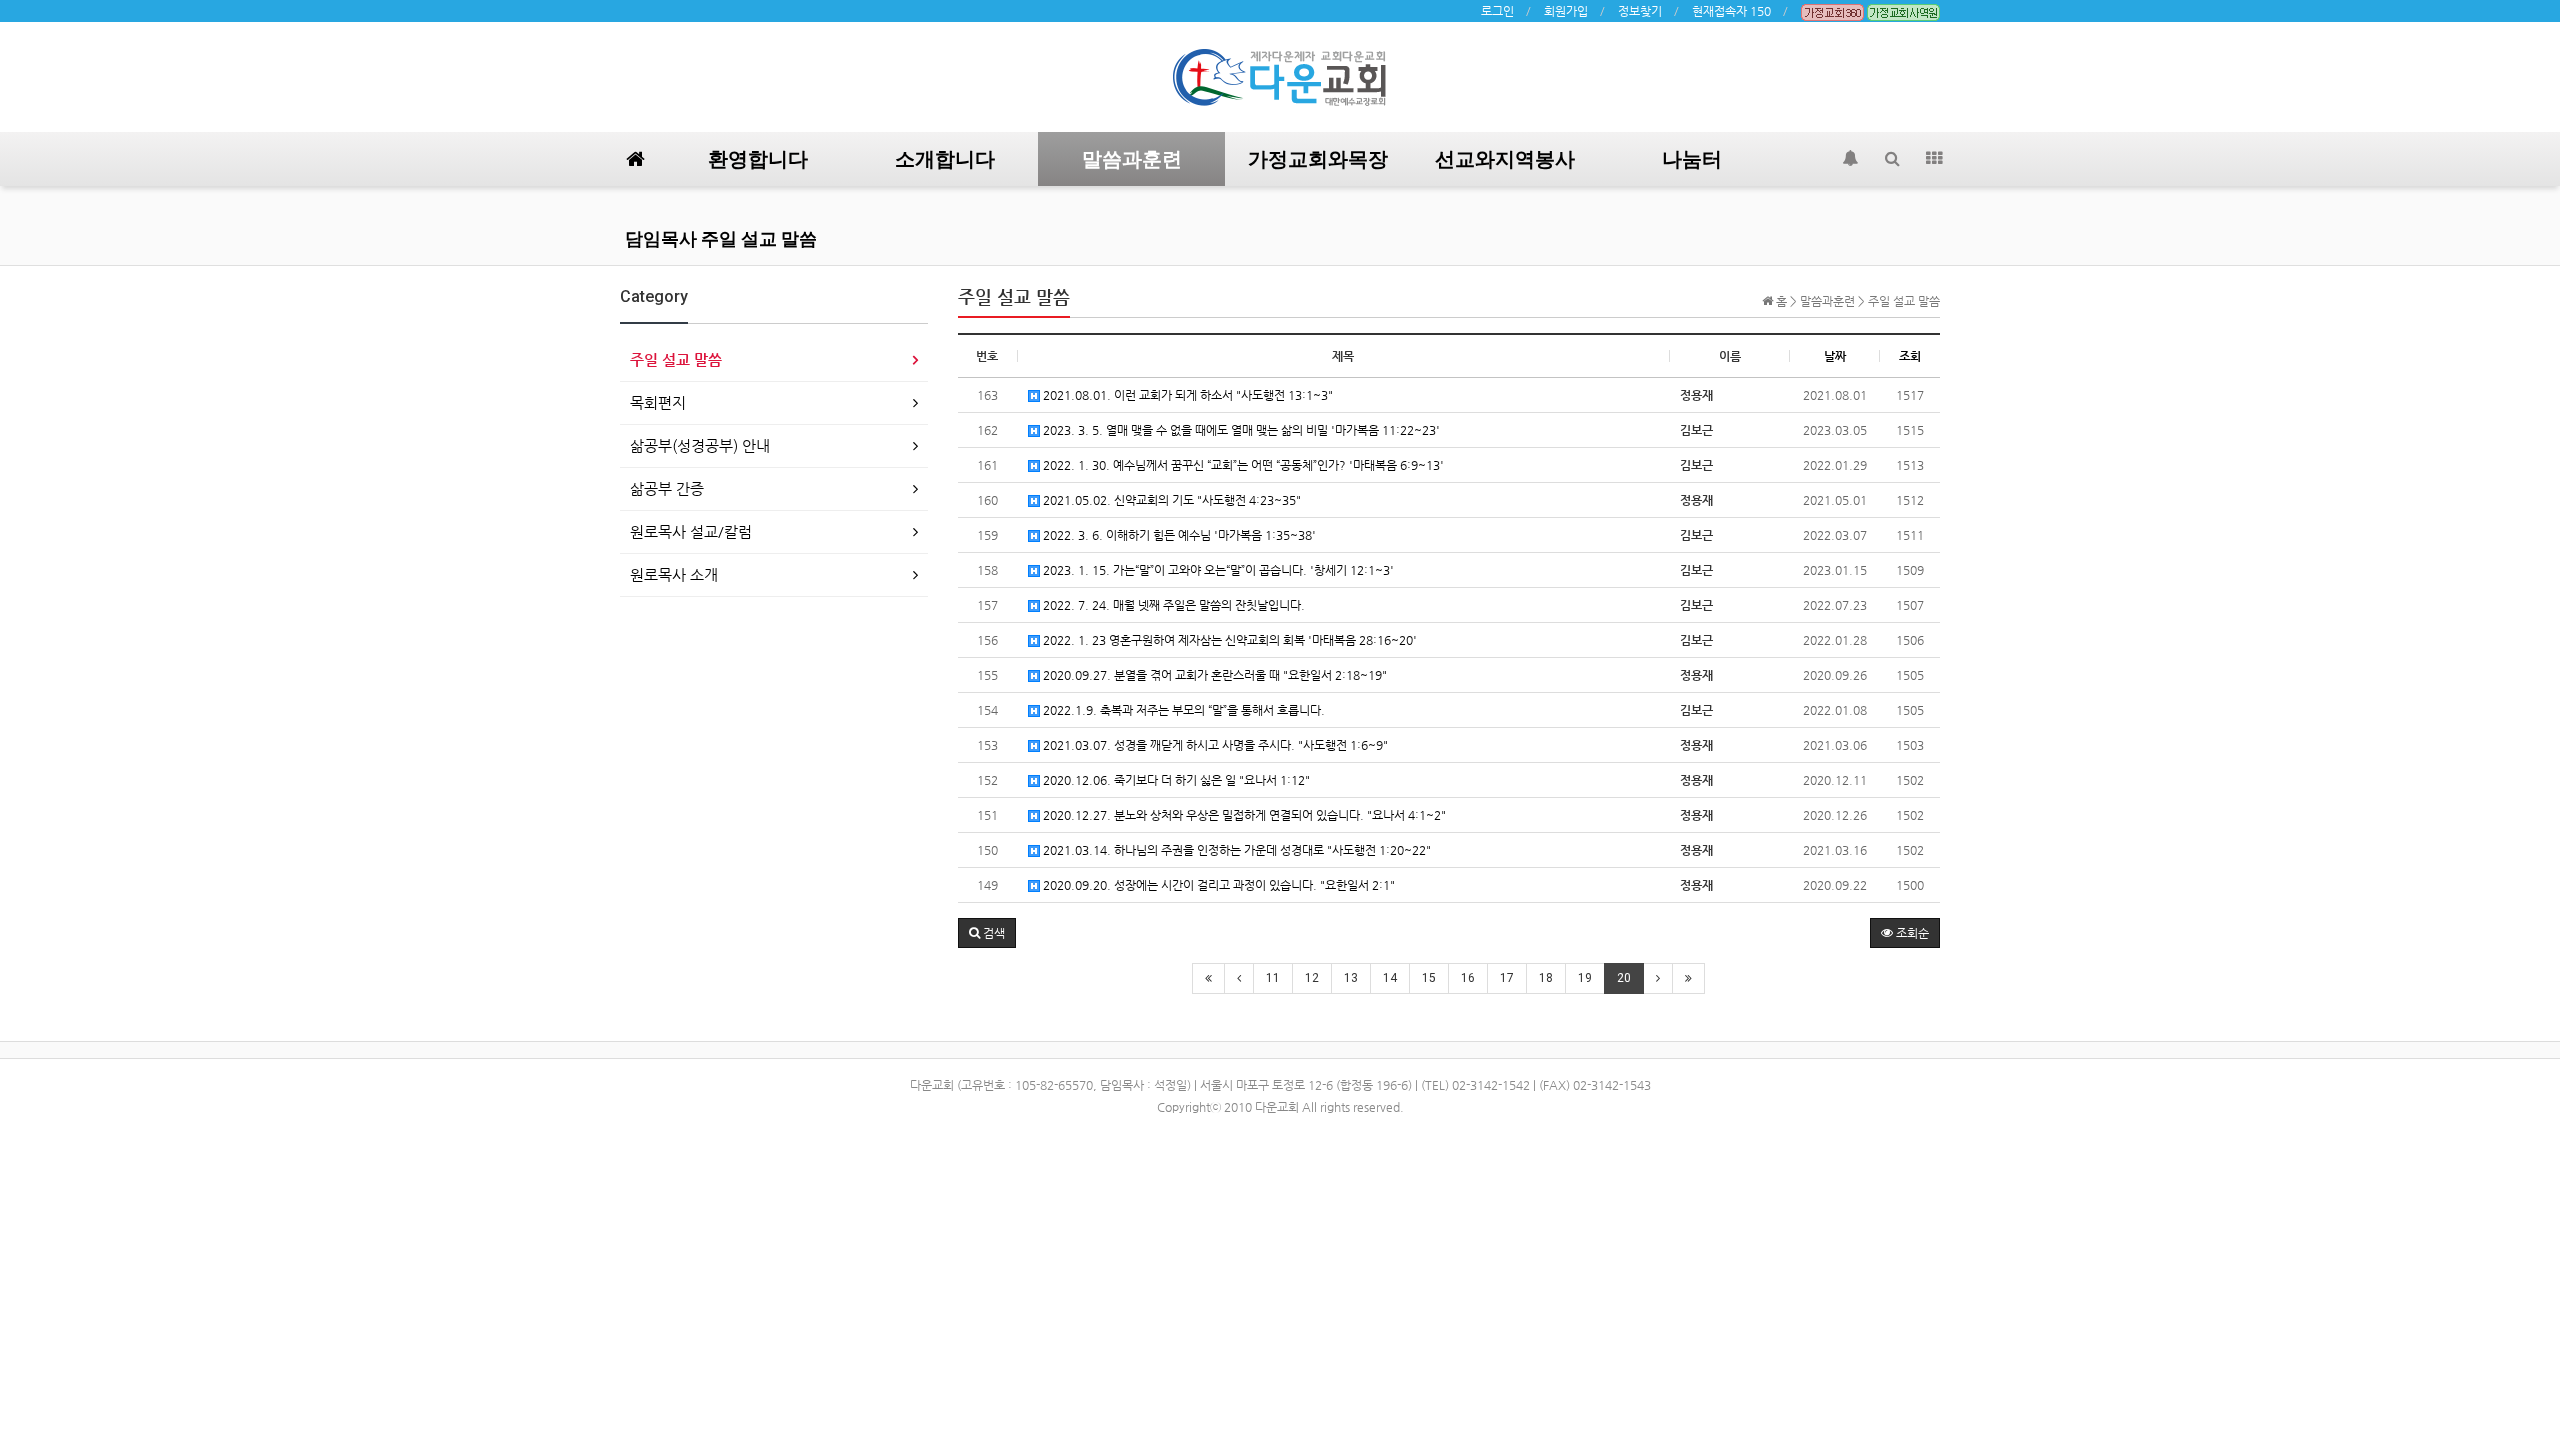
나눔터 (1692, 159)
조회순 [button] (1911, 933)
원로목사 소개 (674, 574)
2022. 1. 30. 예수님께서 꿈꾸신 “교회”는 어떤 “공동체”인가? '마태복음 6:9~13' (1242, 465)
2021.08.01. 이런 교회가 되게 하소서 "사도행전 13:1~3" (1186, 395)
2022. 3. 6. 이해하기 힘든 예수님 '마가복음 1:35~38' (1178, 535)
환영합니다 (758, 159)
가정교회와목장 (1318, 159)
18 (1546, 978)
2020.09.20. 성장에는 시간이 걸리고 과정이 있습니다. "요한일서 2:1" (1217, 885)
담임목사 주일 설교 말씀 (721, 238)
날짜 (1835, 356)
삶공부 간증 (667, 488)
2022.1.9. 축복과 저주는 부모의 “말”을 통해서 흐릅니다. (1182, 710)
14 (1390, 978)
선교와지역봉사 (1505, 159)
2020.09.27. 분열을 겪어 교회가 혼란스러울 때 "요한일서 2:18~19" (1213, 675)
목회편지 (658, 402)
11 (1273, 978)
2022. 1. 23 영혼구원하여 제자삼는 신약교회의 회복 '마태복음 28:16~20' (1228, 640)
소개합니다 (945, 159)
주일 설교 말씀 (676, 359)
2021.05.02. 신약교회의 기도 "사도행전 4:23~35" (1170, 500)
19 (1585, 978)
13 (1351, 978)
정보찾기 (1640, 11)
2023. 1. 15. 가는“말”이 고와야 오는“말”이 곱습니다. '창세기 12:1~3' (1217, 570)
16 (1468, 978)
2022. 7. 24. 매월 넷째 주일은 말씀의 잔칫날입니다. (1172, 605)
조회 (1910, 356)
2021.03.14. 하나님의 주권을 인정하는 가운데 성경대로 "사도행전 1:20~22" (1235, 850)
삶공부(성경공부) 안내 (700, 445)
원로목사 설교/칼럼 (691, 531)
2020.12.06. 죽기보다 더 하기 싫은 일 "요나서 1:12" (1175, 780)
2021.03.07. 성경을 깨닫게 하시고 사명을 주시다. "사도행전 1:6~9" (1214, 745)
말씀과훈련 (1132, 159)
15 (1429, 978)
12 (1312, 978)
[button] (987, 933)
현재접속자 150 (1731, 11)
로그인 (1497, 11)
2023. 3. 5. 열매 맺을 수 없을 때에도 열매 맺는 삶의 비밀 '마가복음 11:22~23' (1240, 430)
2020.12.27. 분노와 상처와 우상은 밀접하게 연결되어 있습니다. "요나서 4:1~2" (1243, 815)
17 (1507, 978)
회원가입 (1566, 11)
